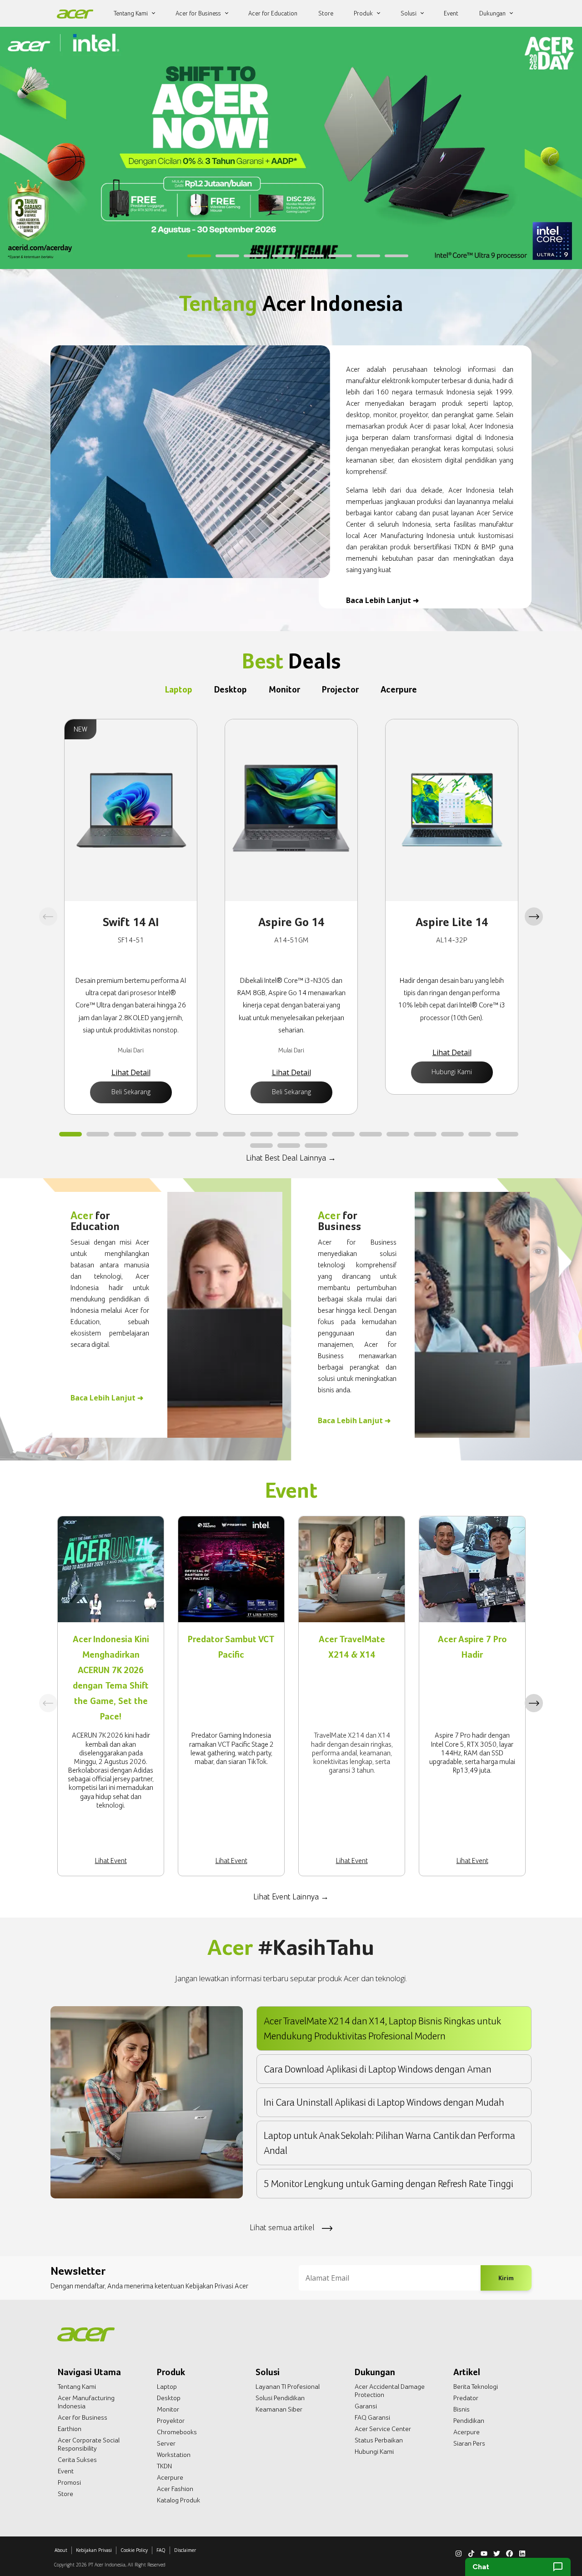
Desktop (169, 2398)
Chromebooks (177, 2432)
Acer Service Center (383, 2429)
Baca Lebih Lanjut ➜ (382, 600)
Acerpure (170, 2477)
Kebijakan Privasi (94, 2550)
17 (507, 1135)
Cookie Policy (134, 2550)
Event (66, 2471)
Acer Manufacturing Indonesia (86, 2402)
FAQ (161, 2550)
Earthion (70, 2429)
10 (316, 1135)
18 (261, 1146)
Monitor (168, 2409)
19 (289, 1146)
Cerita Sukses (77, 2460)
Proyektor (171, 2421)
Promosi (69, 2482)
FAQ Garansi (372, 2417)
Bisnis (462, 2409)
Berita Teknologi (476, 2387)
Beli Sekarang (131, 1092)
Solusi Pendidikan (280, 2398)
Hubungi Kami (452, 1072)
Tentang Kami (77, 2387)
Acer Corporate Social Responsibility (89, 2444)
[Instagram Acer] (459, 2552)
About (61, 2550)
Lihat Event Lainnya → (291, 1896)
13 (398, 1135)
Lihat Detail (131, 1072)
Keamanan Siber (279, 2409)
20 (316, 1146)
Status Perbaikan (379, 2440)
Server (166, 2443)
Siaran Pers (469, 2443)
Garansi (366, 2406)
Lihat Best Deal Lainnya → (291, 1158)
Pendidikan (469, 2421)
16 (480, 1135)
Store (65, 2494)
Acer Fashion (175, 2489)
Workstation (174, 2455)
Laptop (167, 2387)
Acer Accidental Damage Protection (390, 2391)
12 (371, 1135)
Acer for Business (83, 2417)
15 (452, 1135)
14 (425, 1135)
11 (343, 1135)
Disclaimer (185, 2550)
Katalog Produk (178, 2500)
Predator (466, 2398)
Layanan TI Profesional (288, 2387)
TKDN (164, 2466)
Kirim (506, 2278)
